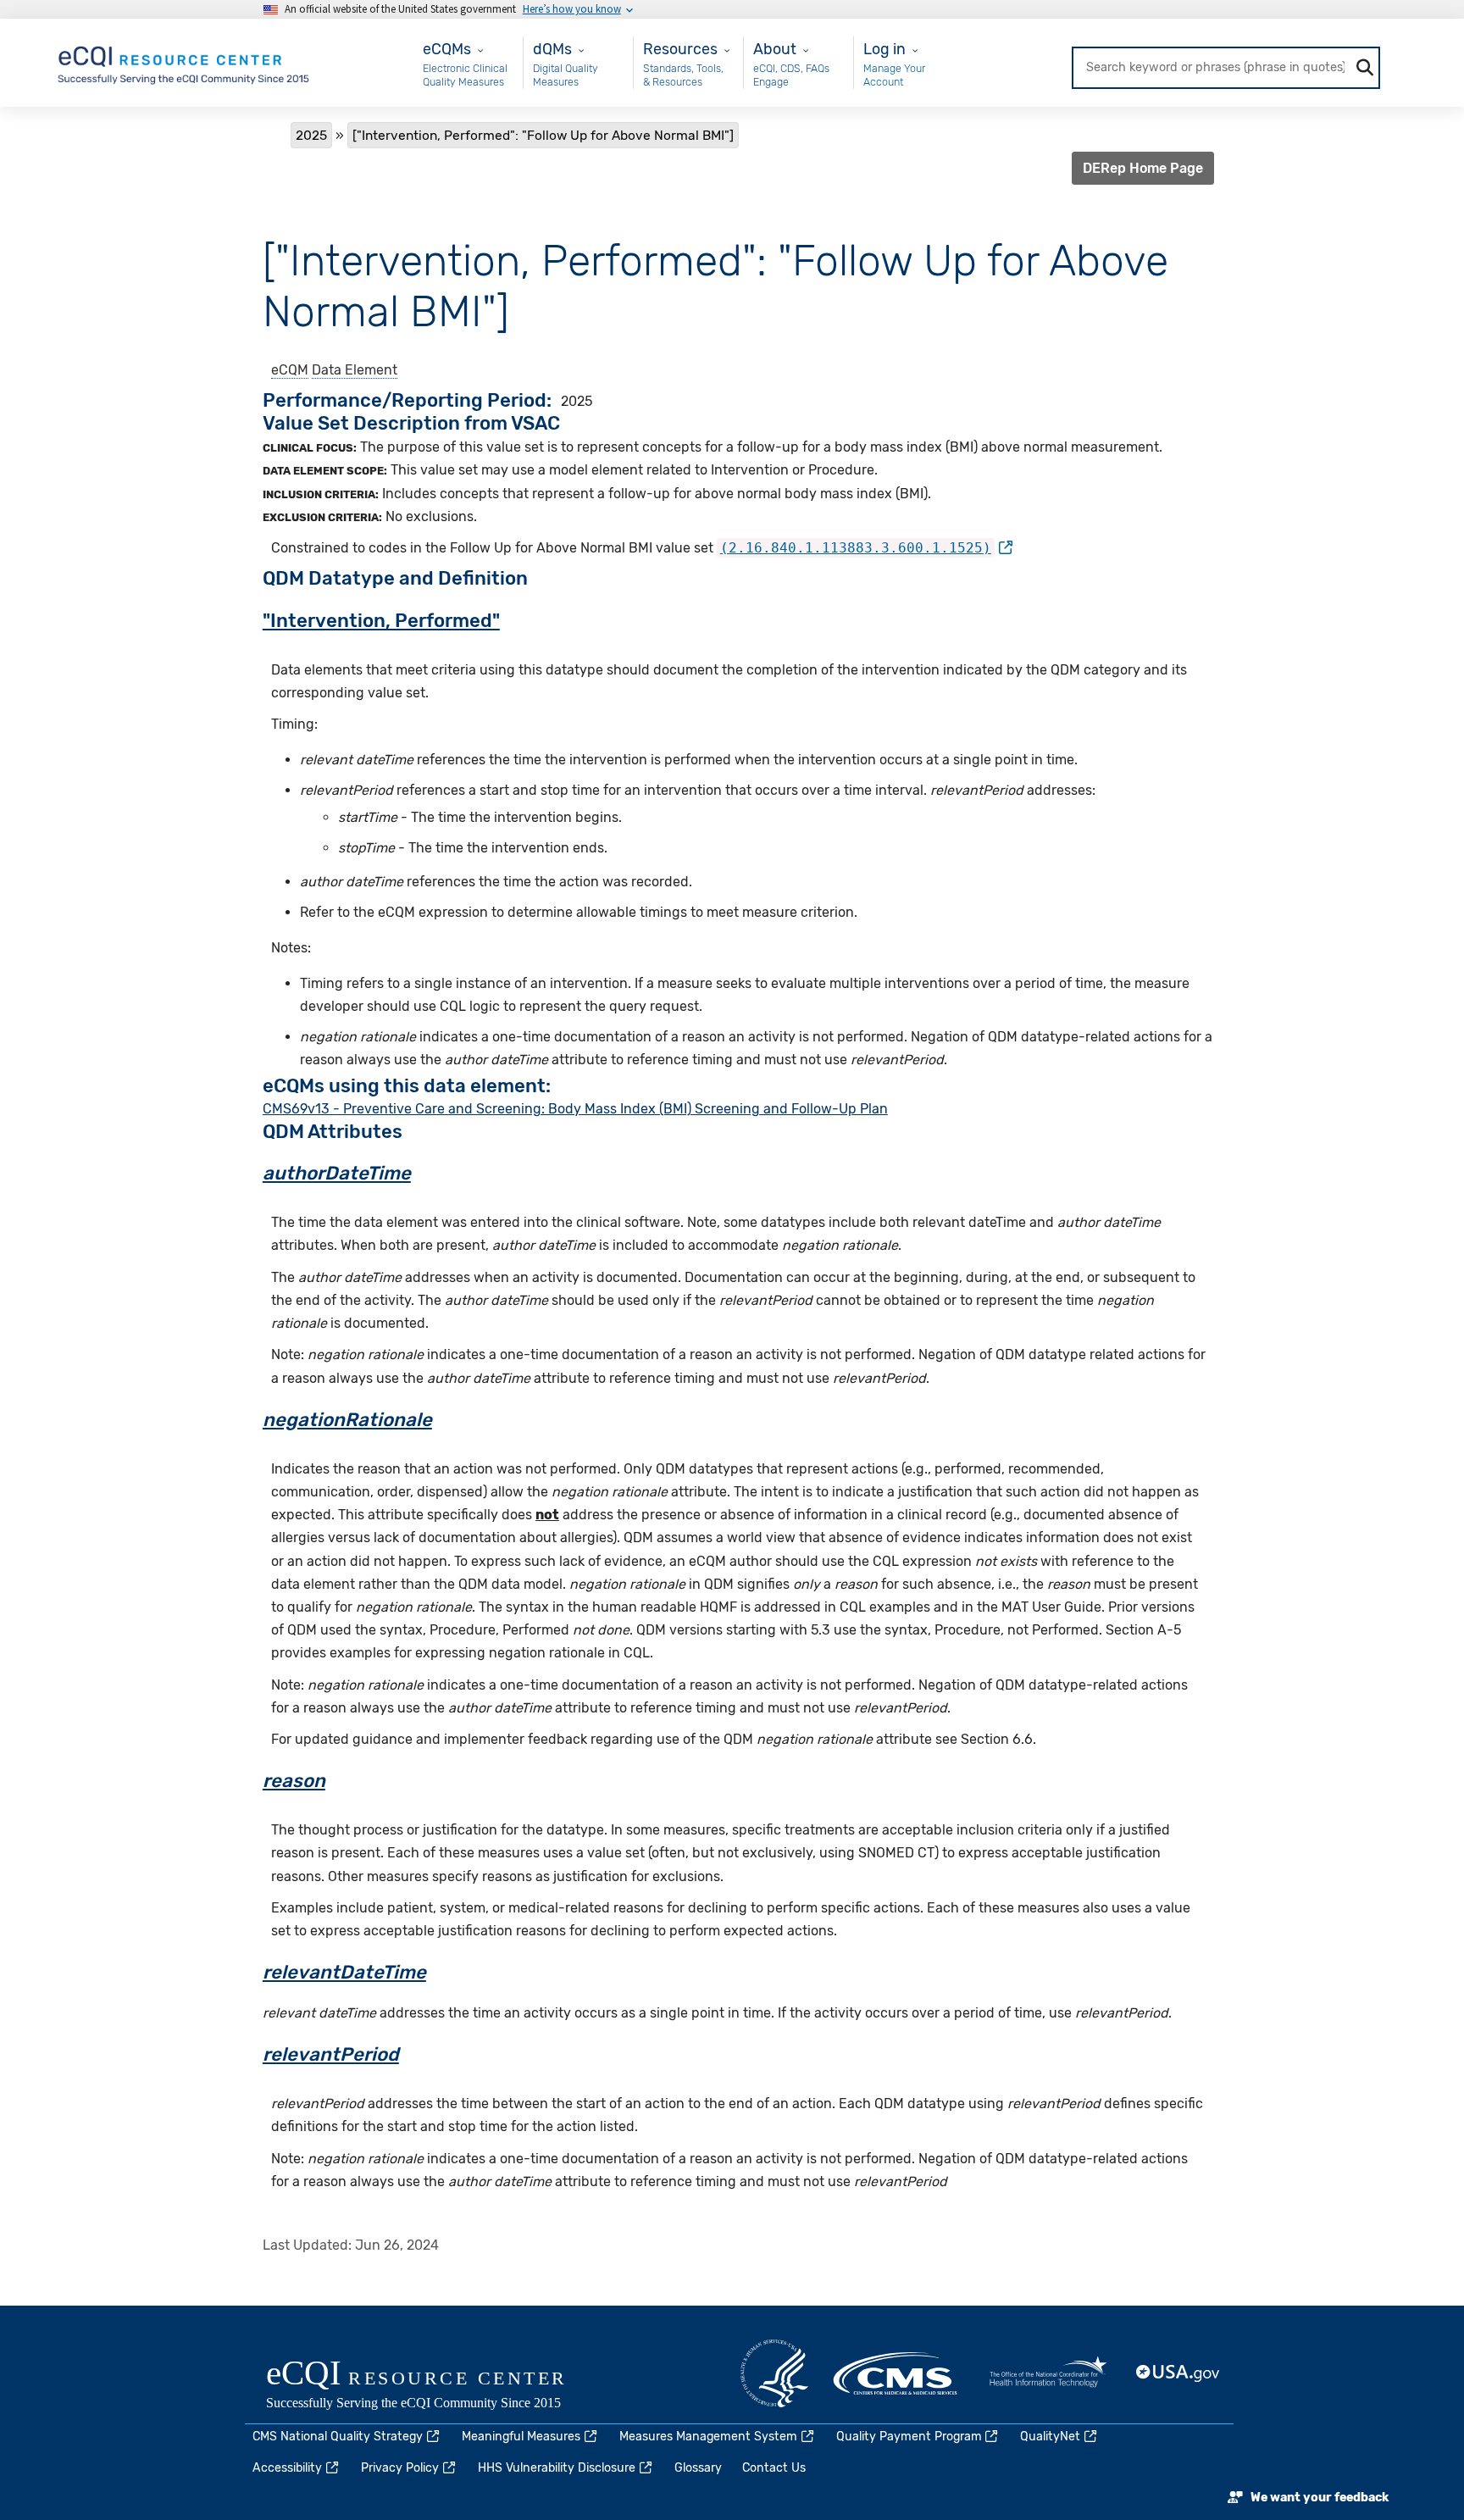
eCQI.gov (435, 2386)
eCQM (290, 370)
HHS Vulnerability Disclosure (557, 2468)
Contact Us (774, 2468)
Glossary (698, 2468)
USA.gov (1178, 2373)
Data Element (355, 370)
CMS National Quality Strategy (338, 2437)
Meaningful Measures (521, 2437)
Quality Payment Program (909, 2437)
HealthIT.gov (1048, 2373)
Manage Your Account (894, 75)
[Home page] (185, 61)
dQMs (552, 49)
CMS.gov (896, 2373)
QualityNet (1050, 2437)
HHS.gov (774, 2373)
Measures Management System (708, 2437)
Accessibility (287, 2468)
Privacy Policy (400, 2468)
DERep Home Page (1143, 168)
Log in (884, 49)
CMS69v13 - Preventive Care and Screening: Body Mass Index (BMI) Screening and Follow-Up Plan (575, 1109)
